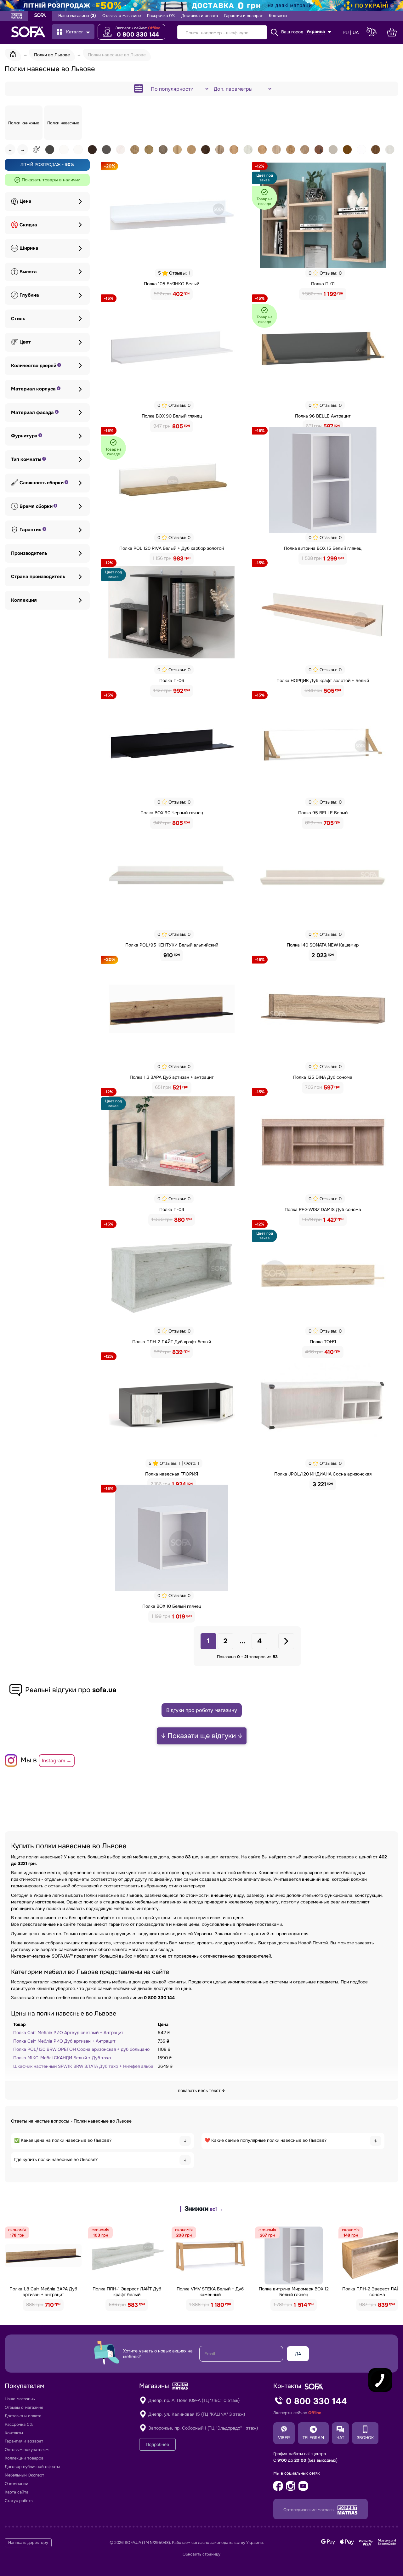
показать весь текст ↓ (201, 2090)
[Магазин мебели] (40, 16)
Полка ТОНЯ (323, 1342)
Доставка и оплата (200, 16)
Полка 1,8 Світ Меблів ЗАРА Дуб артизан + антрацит (43, 2292)
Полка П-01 (323, 284)
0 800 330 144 (138, 35)
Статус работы (19, 2501)
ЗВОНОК (365, 2438)
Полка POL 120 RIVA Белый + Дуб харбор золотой (172, 548)
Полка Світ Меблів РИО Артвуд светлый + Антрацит (68, 2033)
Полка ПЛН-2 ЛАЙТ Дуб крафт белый (172, 1342)
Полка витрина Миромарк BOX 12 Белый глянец (294, 2292)
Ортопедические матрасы (309, 2510)
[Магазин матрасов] (17, 17)
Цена (26, 201)
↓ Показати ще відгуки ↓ (202, 1736)
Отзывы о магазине (122, 16)
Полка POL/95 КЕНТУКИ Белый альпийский (172, 945)
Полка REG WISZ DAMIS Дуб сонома (323, 1209)
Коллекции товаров (24, 2458)
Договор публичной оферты (32, 2467)
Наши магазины (77, 16)
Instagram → (57, 1761)
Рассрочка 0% (161, 16)
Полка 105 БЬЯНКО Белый (172, 284)
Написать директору (28, 2543)
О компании (17, 2484)
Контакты (278, 16)
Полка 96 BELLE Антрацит (323, 416)
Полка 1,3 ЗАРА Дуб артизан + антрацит (172, 1077)
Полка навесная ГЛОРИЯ (172, 1474)
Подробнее (157, 2444)
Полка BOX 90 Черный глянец (172, 813)
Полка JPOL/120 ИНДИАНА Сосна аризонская (323, 1474)
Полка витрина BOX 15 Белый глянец (323, 548)
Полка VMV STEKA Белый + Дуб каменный (210, 2292)
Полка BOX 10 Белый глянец (172, 1606)
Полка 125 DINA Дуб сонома (323, 1077)
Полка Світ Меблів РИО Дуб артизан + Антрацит (64, 2041)
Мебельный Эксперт (24, 2475)
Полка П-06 (172, 680)
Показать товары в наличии (51, 180)
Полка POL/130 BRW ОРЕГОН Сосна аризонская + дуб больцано (81, 2049)
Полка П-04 (172, 1209)
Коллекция (24, 600)
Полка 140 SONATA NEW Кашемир (323, 945)
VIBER (284, 2438)
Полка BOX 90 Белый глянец (172, 416)
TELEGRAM (313, 2438)
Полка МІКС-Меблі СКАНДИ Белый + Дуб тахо (62, 2058)
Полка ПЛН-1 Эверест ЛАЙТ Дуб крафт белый (127, 2292)
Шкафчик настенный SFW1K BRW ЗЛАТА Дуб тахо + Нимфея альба (83, 2066)
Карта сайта (17, 2492)
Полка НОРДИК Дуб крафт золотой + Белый (323, 680)
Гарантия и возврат (243, 16)
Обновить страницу (201, 2554)
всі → (216, 2209)
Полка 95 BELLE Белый (323, 813)
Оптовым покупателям (27, 2450)
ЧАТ (340, 2438)
